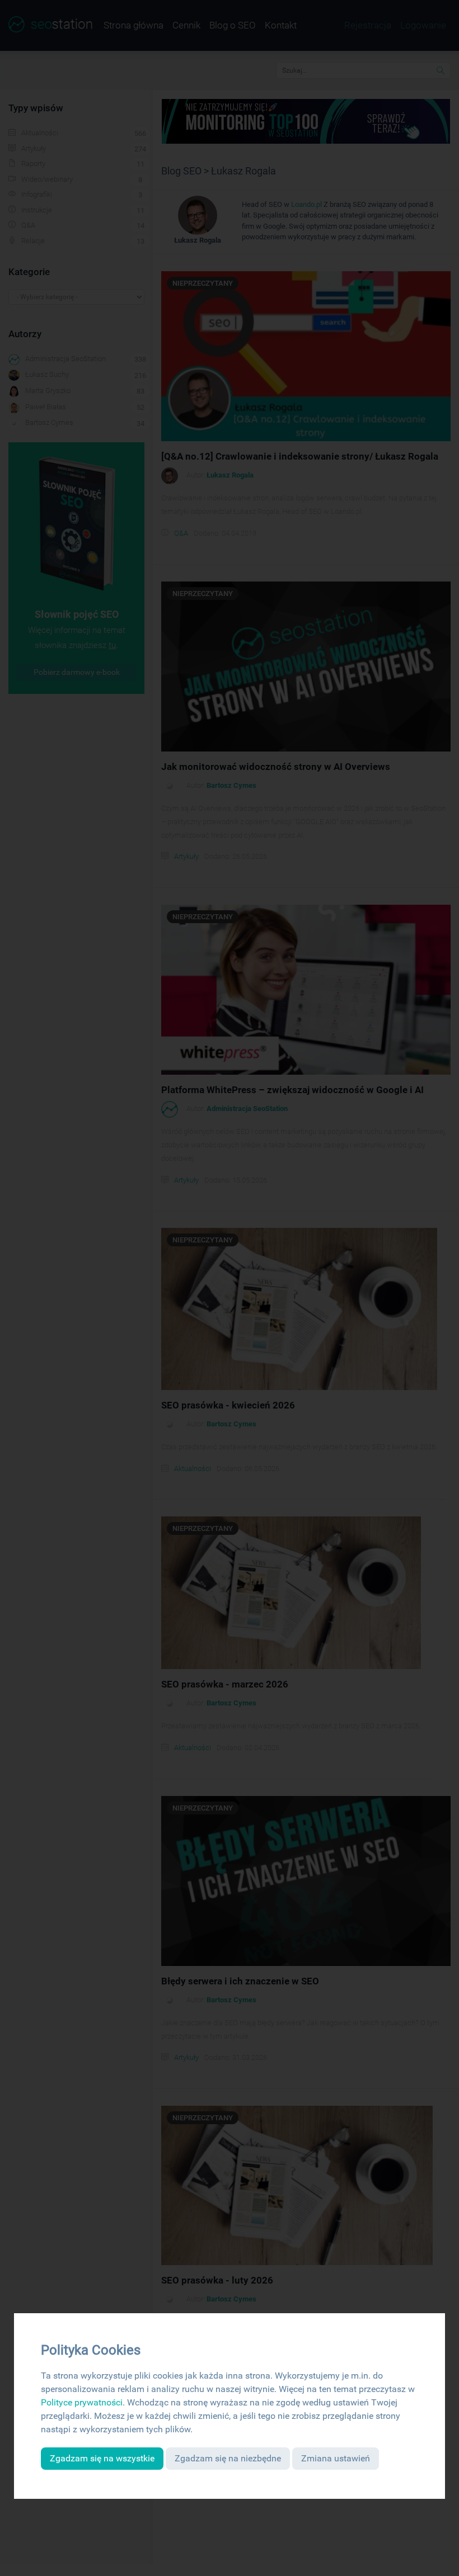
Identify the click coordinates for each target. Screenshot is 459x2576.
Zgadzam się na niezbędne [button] (228, 2458)
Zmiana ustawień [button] (336, 2458)
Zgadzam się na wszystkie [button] (102, 2458)
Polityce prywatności (82, 2402)
